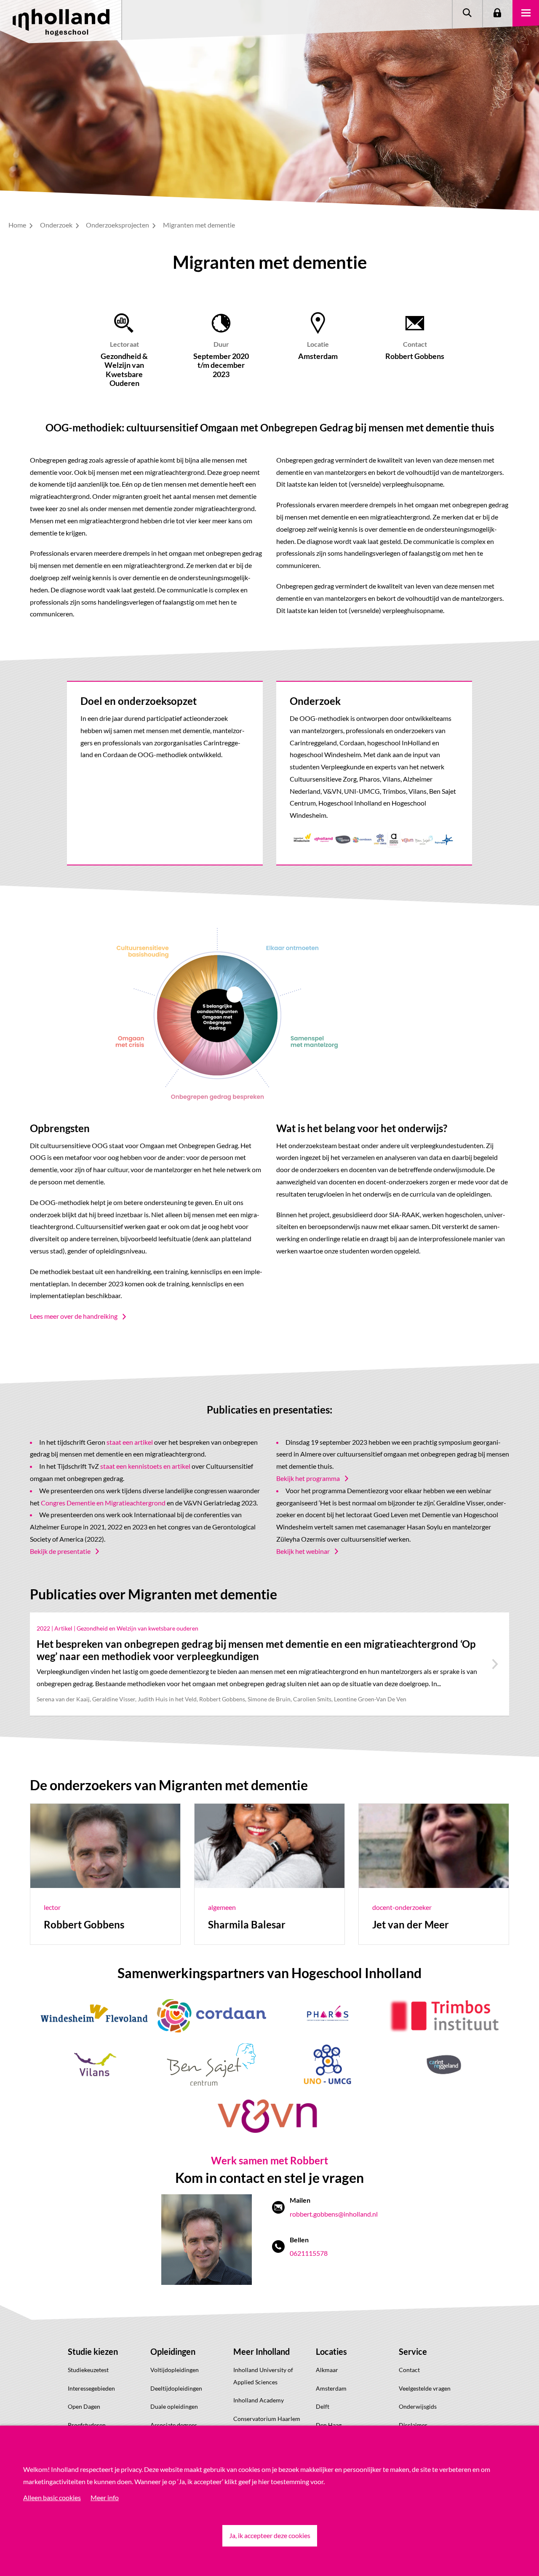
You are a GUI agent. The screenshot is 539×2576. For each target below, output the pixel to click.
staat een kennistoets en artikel (145, 1466)
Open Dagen (84, 2406)
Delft (323, 2406)
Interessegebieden (91, 2388)
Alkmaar (327, 2370)
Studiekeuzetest (88, 2370)
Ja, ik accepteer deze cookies (270, 2535)
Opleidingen (173, 2351)
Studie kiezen (93, 2351)
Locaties (331, 2351)
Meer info (105, 2497)
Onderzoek (57, 225)
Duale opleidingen (174, 2406)
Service (413, 2351)
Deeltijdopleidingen (176, 2388)
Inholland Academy (259, 2400)
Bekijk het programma (308, 1478)
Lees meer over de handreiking (74, 1316)
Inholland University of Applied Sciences (263, 2376)
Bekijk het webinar (303, 1551)
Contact (409, 2370)
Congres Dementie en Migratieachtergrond (103, 1503)
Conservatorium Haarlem (267, 2419)
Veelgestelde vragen (425, 2388)
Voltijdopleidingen (175, 2370)
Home (18, 225)
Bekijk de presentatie (60, 1551)
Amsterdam (331, 2388)
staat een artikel (130, 1442)
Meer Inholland (261, 2351)
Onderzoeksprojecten (118, 225)
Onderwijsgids (418, 2406)
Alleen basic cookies (52, 2497)
